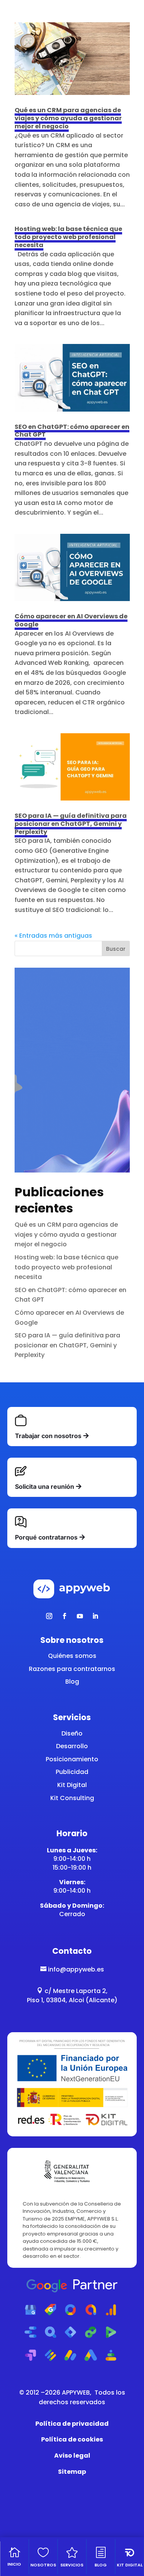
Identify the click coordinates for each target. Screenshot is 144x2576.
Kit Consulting (72, 1798)
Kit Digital (72, 1785)
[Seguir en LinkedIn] (95, 1616)
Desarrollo (72, 1746)
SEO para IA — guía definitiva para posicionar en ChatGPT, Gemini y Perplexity (71, 824)
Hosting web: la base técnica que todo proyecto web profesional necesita (68, 237)
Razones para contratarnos (72, 1669)
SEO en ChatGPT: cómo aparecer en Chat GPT (72, 431)
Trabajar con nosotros (48, 1436)
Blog (72, 1682)
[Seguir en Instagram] (49, 1616)
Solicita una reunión (45, 1486)
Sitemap (72, 2472)
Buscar (116, 949)
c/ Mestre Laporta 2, (72, 1991)
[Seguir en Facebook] (65, 1616)
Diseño (72, 1733)
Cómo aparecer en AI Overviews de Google (71, 620)
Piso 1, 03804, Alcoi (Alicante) (72, 2000)
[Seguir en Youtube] (80, 1616)
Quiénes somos (72, 1656)
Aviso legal (72, 2456)
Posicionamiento (72, 1759)
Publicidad (72, 1772)
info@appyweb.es (72, 1969)
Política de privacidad (72, 2424)
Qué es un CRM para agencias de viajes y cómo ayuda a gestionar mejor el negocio (68, 118)
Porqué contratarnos (46, 1537)
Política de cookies (72, 2439)
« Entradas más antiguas (53, 936)
